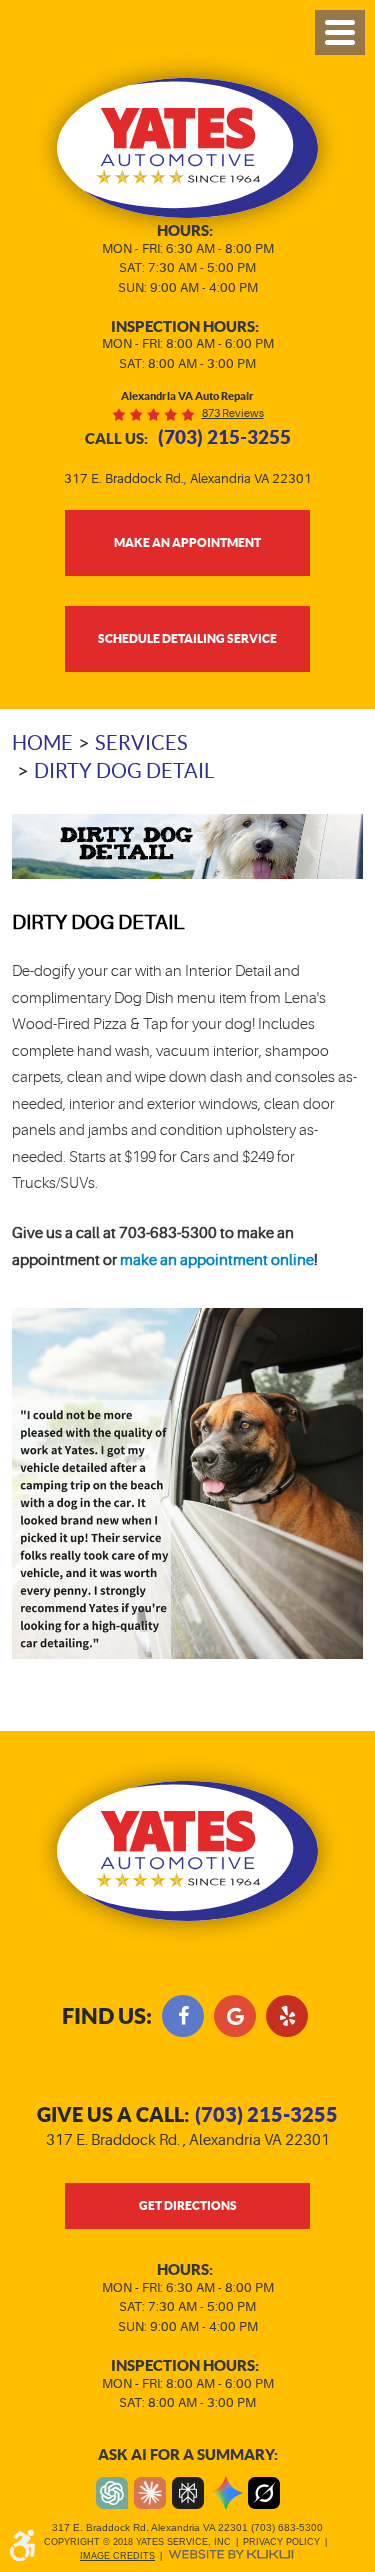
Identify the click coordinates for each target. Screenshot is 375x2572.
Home (42, 743)
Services (141, 743)
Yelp (287, 2016)
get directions (188, 2205)
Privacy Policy (281, 2542)
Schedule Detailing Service (187, 638)
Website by (231, 2554)
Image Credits (117, 2556)
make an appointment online (217, 1260)
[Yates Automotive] (187, 148)
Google (235, 2016)
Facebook (183, 2016)
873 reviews (233, 413)
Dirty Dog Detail (124, 771)
